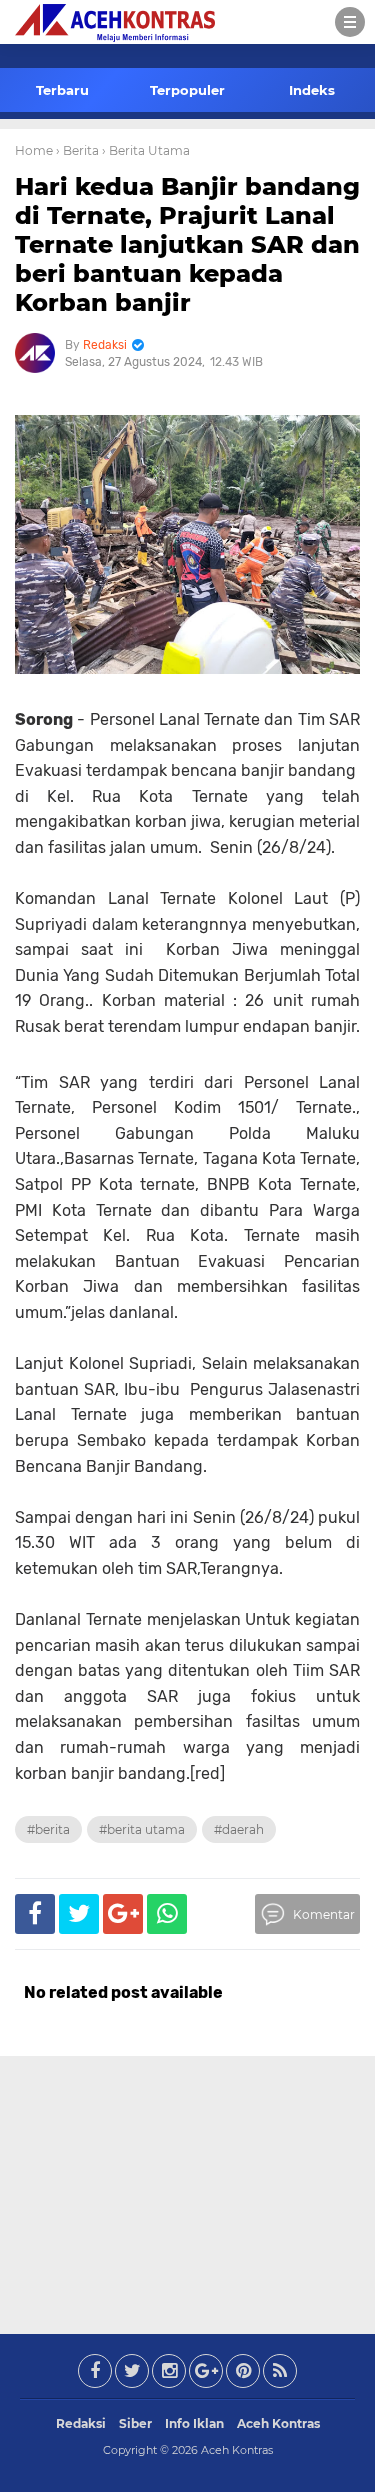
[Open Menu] (350, 22)
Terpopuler (187, 90)
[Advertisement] (188, 2191)
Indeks (312, 90)
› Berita (77, 150)
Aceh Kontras (278, 2423)
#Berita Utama (142, 1829)
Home (34, 150)
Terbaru (62, 90)
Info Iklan (194, 2423)
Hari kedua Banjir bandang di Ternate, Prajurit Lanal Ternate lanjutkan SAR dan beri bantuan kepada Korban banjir (187, 244)
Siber (135, 2423)
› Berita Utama (146, 150)
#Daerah (239, 1829)
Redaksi (81, 2423)
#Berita (48, 1829)
